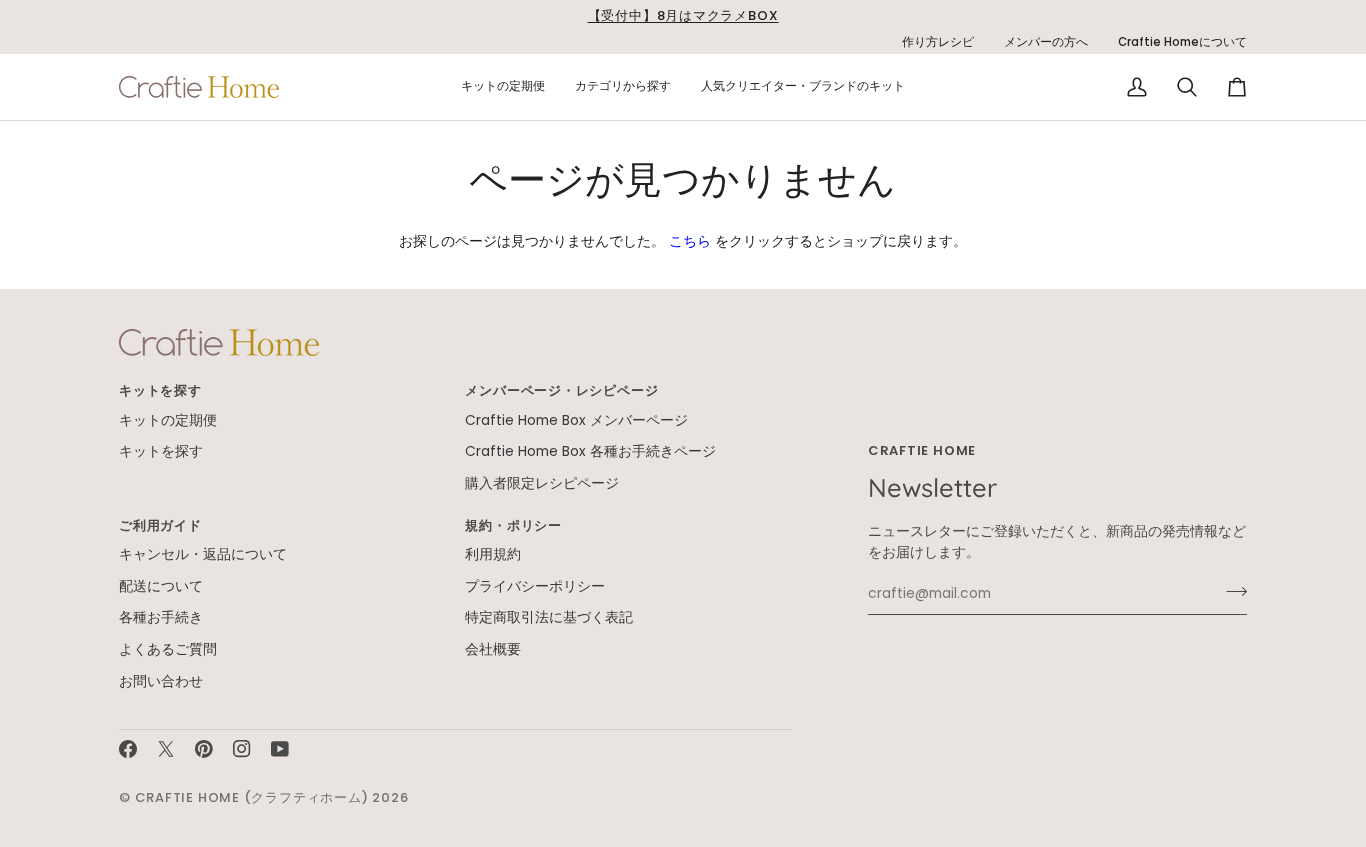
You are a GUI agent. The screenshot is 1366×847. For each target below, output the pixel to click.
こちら (690, 241)
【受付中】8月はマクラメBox (683, 15)
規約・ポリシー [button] (513, 525)
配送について (161, 586)
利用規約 (493, 554)
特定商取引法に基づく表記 (549, 617)
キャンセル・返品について (203, 554)
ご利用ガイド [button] (160, 525)
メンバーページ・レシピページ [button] (561, 390)
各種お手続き (161, 617)
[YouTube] (280, 749)
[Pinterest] (204, 749)
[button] (503, 87)
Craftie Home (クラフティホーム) (252, 797)
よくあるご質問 (168, 649)
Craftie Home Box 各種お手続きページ (590, 451)
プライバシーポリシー (535, 586)
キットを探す (161, 451)
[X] (166, 749)
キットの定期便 (168, 420)
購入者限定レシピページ (542, 483)
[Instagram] (242, 749)
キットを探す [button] (160, 390)
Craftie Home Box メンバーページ (576, 420)
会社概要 (493, 649)
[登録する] (1230, 591)
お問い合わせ (161, 681)
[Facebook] (128, 749)
